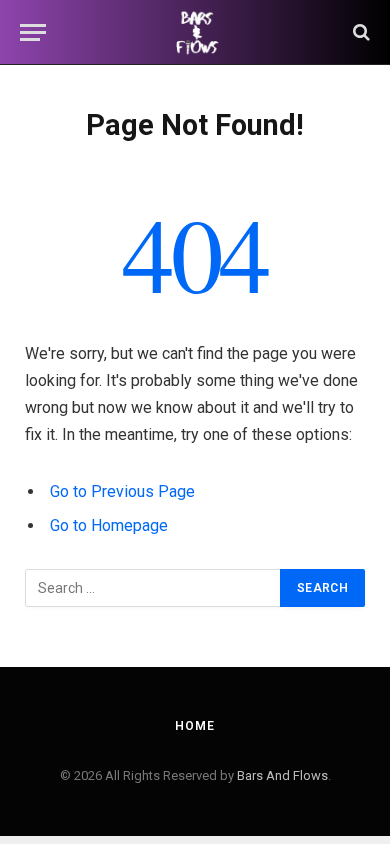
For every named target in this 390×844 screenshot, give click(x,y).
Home (194, 726)
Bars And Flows (282, 775)
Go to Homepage (109, 525)
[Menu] (33, 32)
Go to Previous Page (122, 491)
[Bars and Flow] (194, 32)
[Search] (359, 32)
